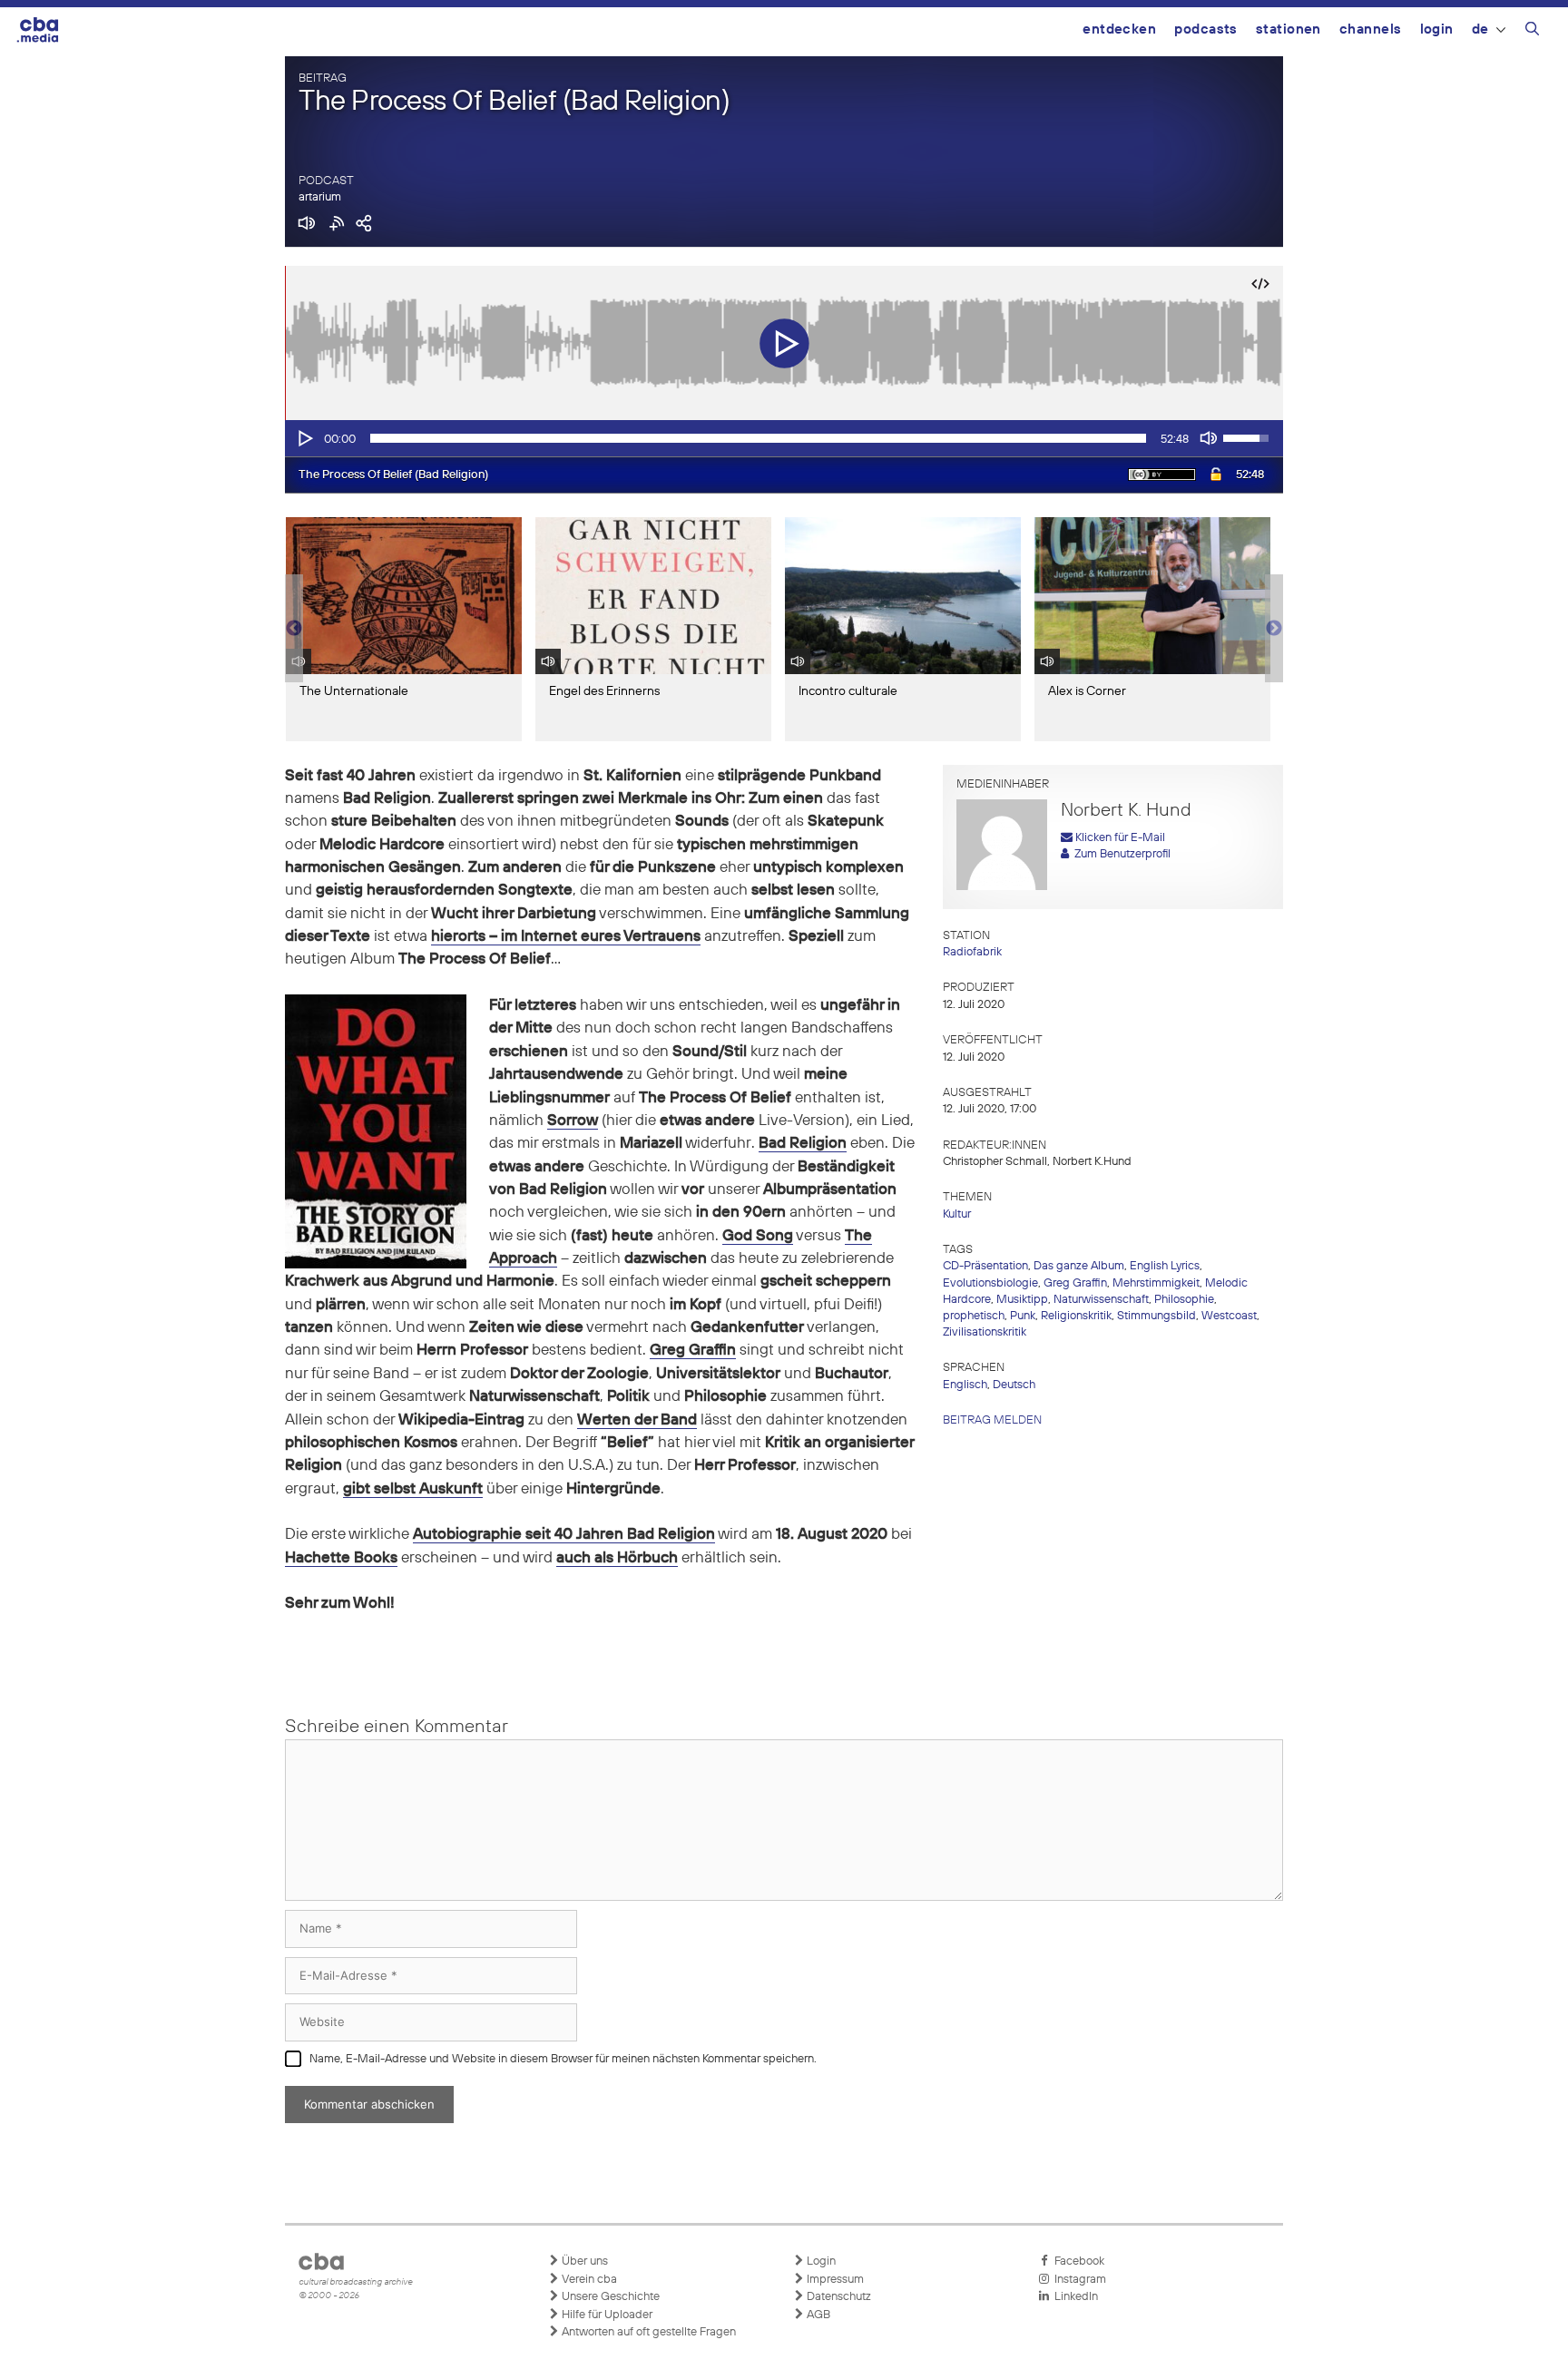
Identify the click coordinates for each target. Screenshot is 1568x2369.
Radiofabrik (972, 952)
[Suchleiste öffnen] (1532, 32)
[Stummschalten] (1209, 438)
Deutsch (1014, 1385)
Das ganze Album (1079, 1266)
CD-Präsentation (985, 1266)
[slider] (758, 438)
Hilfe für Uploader (606, 2315)
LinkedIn (1073, 2297)
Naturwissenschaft (1101, 1300)
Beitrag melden (992, 1420)
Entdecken (1119, 29)
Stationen (1289, 29)
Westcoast (1229, 1316)
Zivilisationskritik (985, 1332)
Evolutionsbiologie (990, 1283)
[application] (784, 438)
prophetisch (974, 1316)
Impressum (834, 2280)
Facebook (1077, 2261)
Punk (1023, 1316)
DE (1480, 29)
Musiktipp (1022, 1300)
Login (1437, 29)
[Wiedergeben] (304, 438)
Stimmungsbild (1156, 1316)
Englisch (965, 1385)
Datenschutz (838, 2297)
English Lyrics (1165, 1266)
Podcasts (1206, 29)
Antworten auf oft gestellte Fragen (647, 2332)
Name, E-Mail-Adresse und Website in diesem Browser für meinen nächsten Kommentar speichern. (563, 2059)
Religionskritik (1076, 1316)
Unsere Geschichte (609, 2297)
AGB (817, 2315)
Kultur (957, 1214)
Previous (294, 629)
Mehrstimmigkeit (1156, 1283)
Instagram (1078, 2280)
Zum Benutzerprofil (1120, 854)
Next (1274, 629)
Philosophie (1184, 1300)
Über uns (583, 2261)
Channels (1371, 29)
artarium (320, 197)
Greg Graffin (1075, 1283)
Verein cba (588, 2280)
